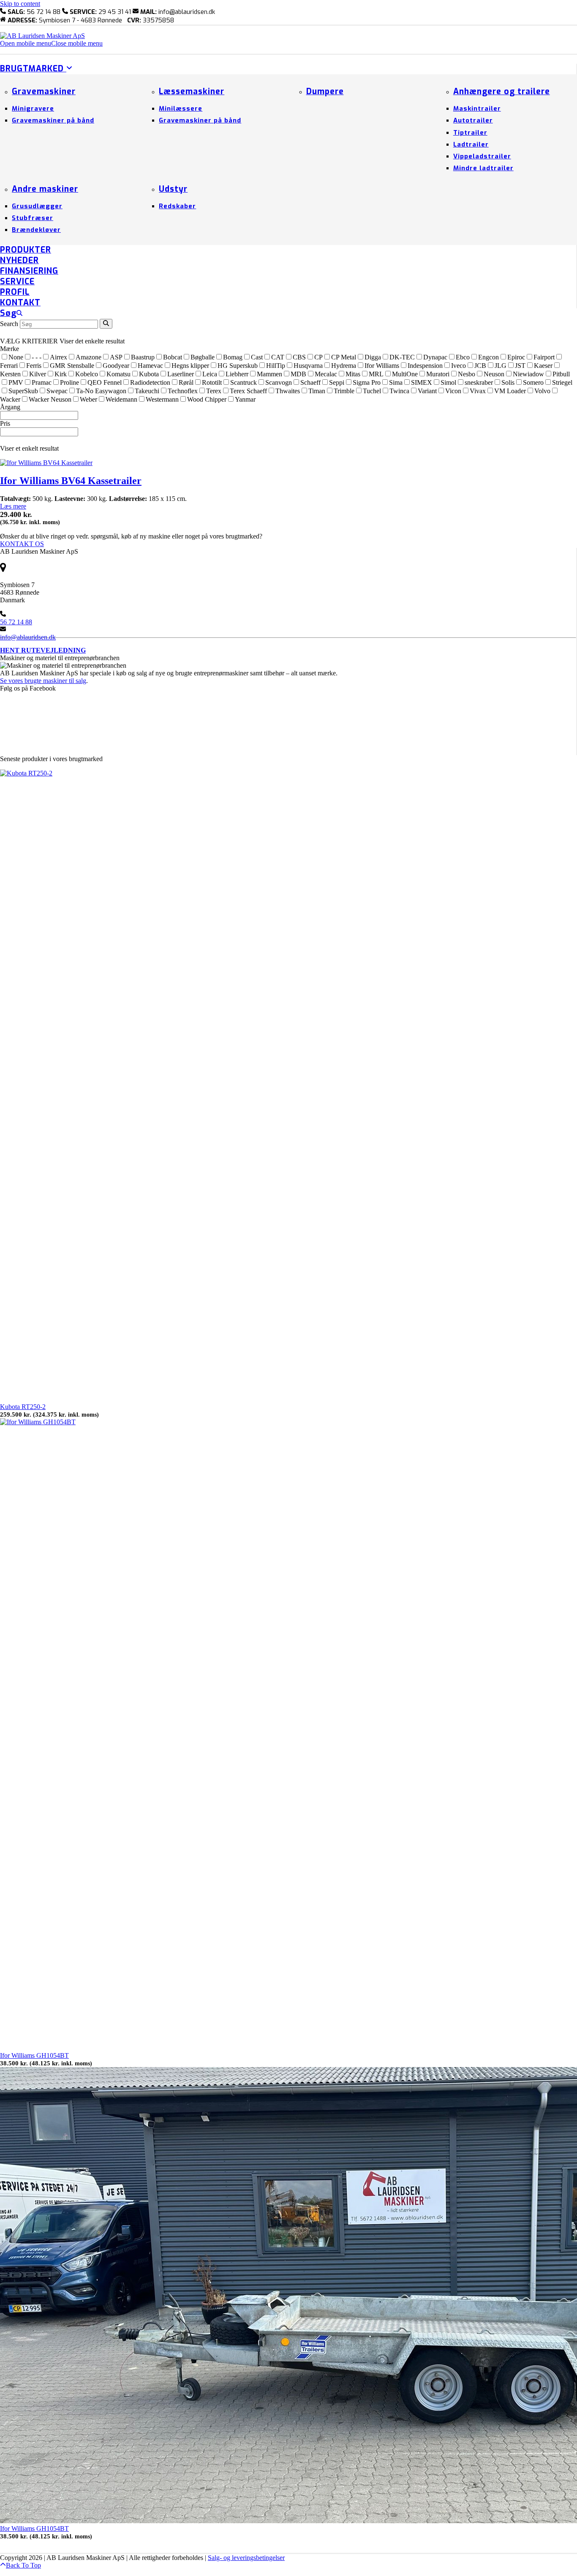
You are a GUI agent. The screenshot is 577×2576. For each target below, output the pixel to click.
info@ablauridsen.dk (28, 637)
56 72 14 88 (16, 622)
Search (9, 324)
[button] (51, 43)
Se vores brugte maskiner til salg (43, 681)
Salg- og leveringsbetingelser (246, 2558)
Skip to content (20, 4)
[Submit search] (106, 324)
